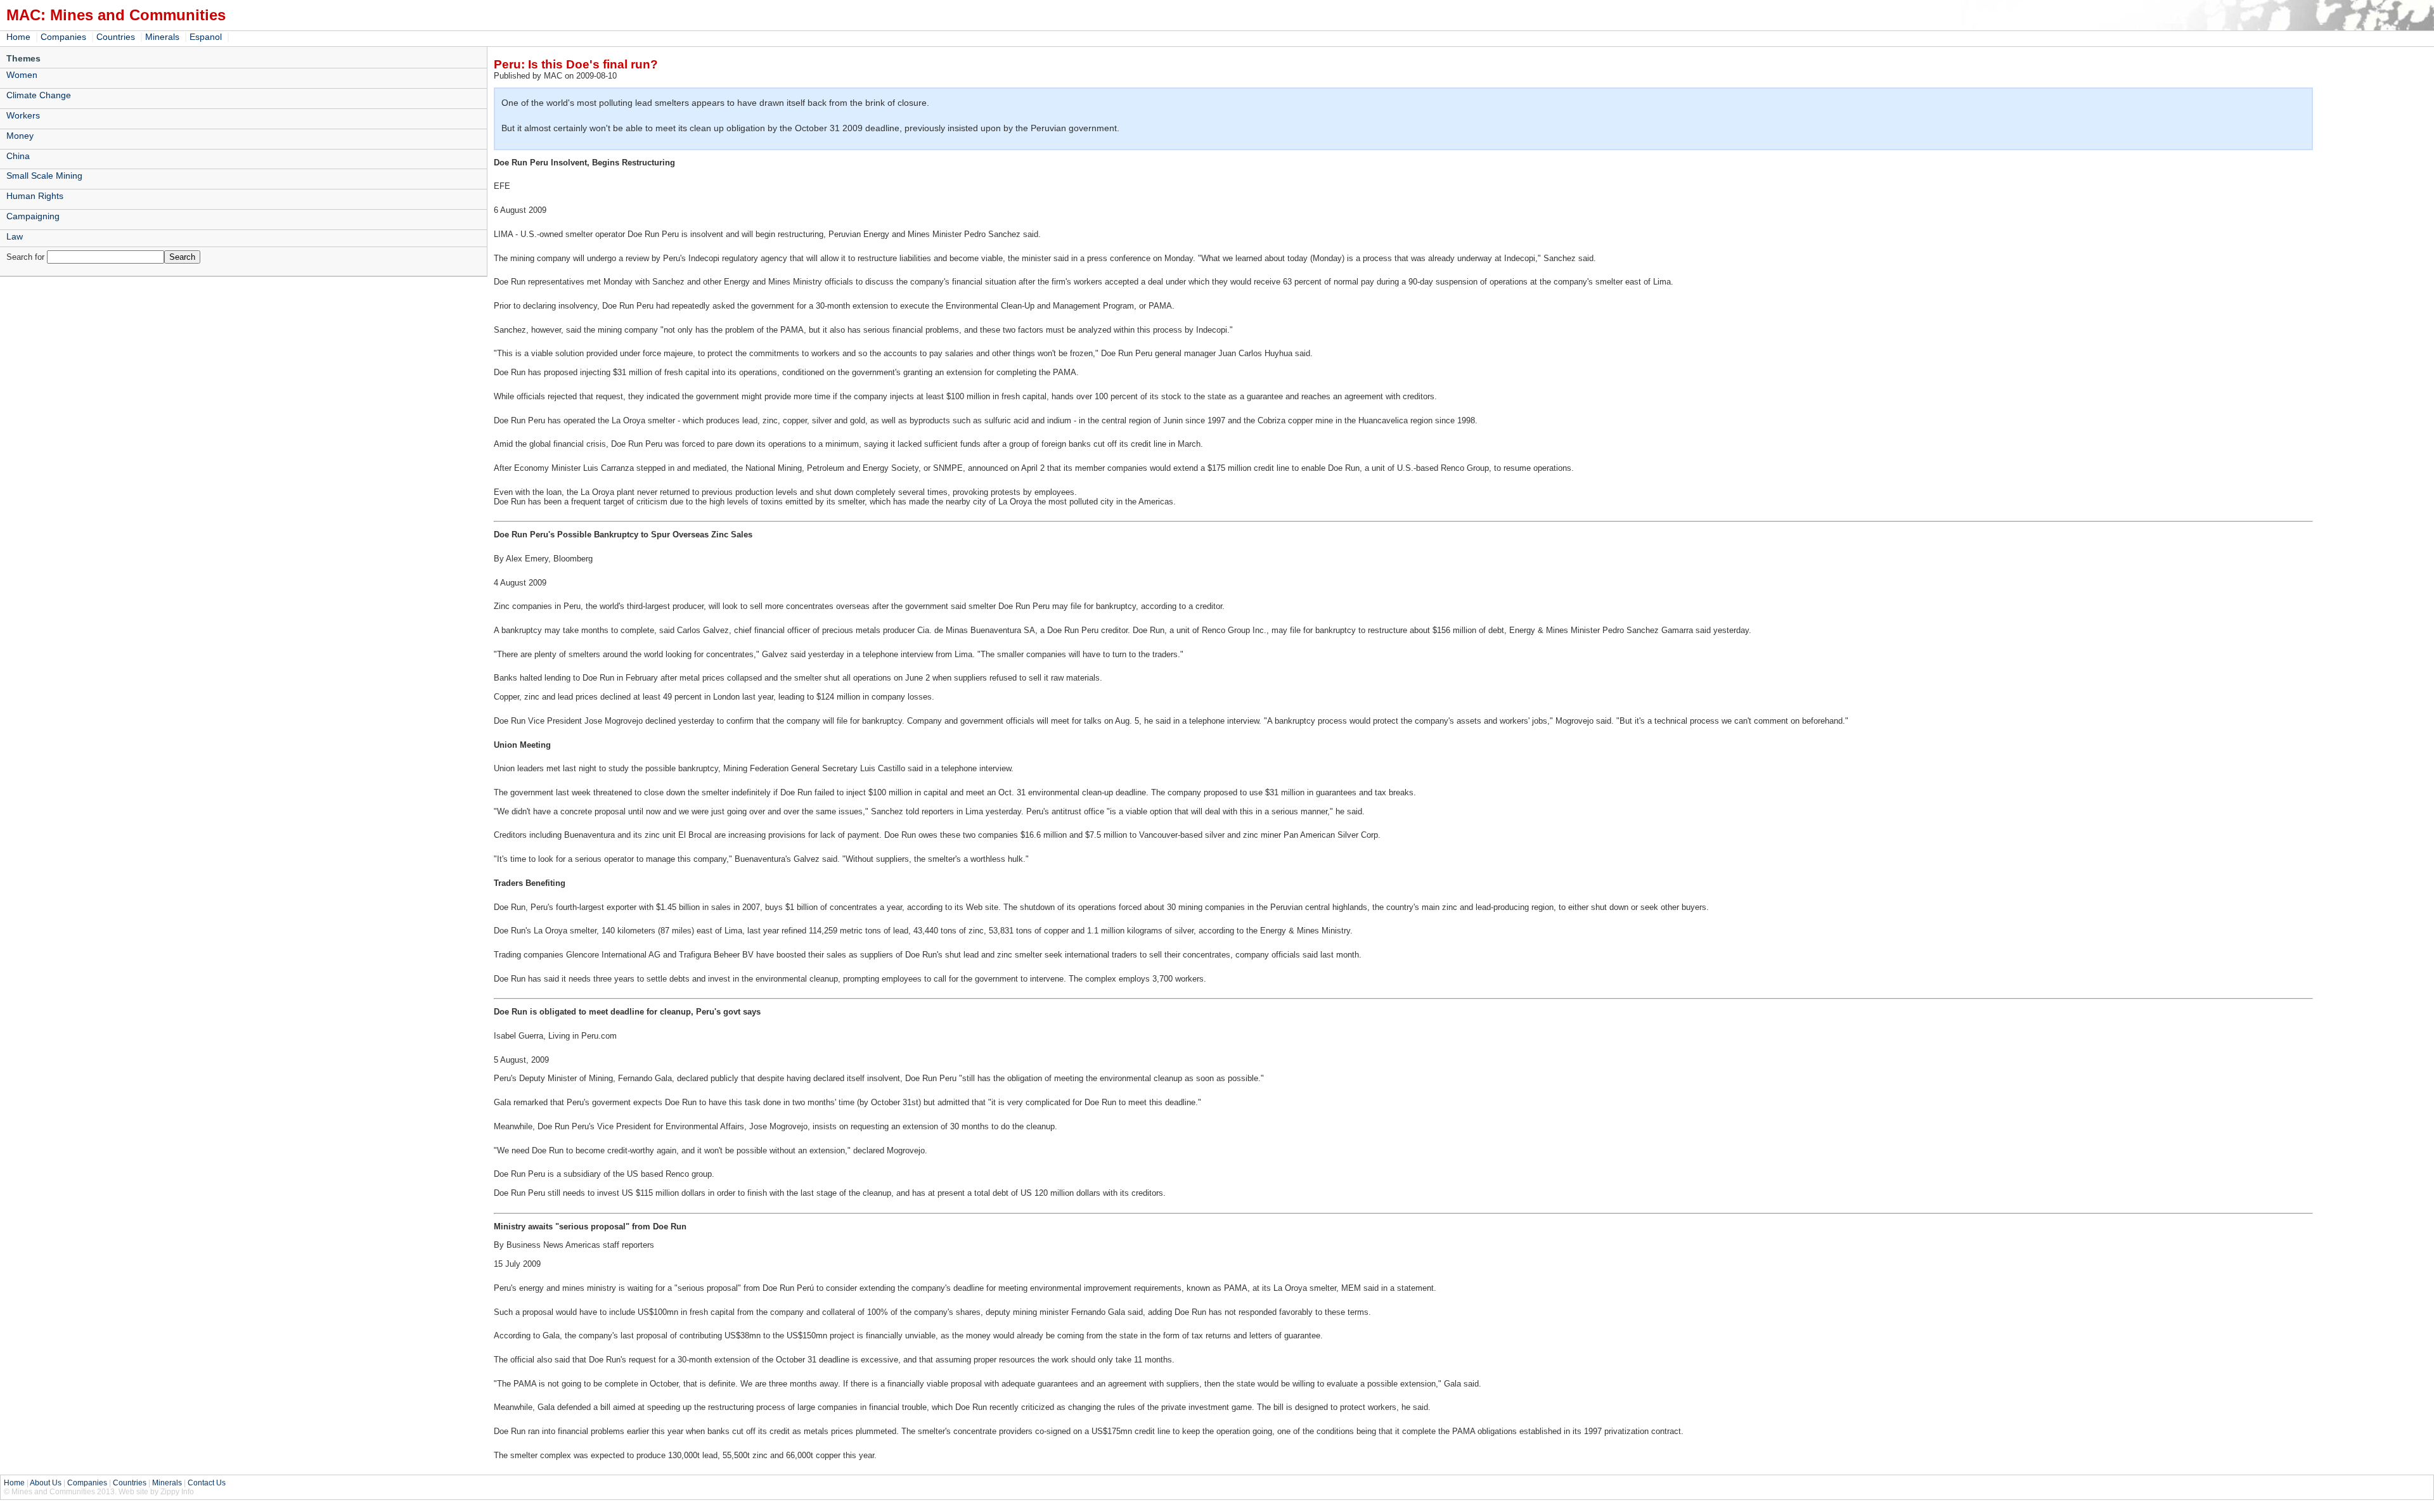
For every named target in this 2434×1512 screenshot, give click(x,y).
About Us (46, 1483)
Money (20, 136)
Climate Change (39, 95)
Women (22, 75)
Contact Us (207, 1483)
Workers (23, 115)
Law (15, 236)
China (18, 156)
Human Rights (35, 196)
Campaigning (33, 216)
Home (18, 37)
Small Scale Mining (44, 176)
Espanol (206, 37)
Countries (116, 37)
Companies (63, 37)
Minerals (162, 37)
